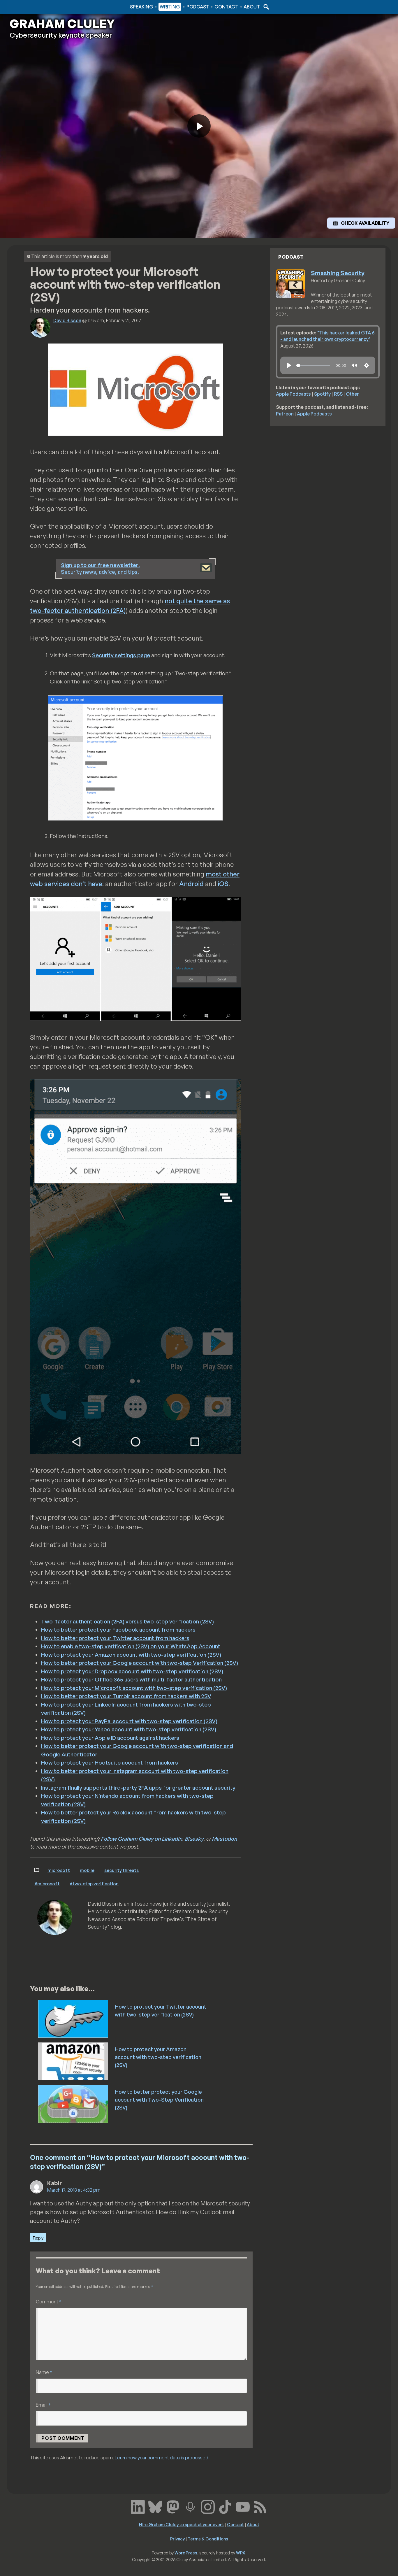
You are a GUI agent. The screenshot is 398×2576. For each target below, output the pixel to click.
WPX (241, 2553)
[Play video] (199, 126)
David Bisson (67, 320)
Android (191, 884)
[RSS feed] (260, 2506)
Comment (49, 2301)
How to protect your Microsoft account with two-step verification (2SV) (134, 1688)
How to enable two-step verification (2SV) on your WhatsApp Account (131, 1646)
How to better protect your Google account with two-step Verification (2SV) (140, 1663)
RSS (338, 394)
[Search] (265, 7)
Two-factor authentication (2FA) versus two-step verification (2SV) (127, 1621)
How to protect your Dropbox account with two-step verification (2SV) (132, 1671)
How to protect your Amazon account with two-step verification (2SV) (131, 1655)
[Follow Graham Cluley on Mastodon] (173, 2506)
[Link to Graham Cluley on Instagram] (208, 2506)
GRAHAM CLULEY (62, 24)
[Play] (289, 365)
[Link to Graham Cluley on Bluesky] (155, 2506)
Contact (226, 7)
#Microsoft (47, 1884)
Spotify (322, 394)
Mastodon (224, 1839)
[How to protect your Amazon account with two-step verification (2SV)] (74, 2061)
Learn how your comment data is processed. (162, 2458)
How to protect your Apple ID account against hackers (110, 1738)
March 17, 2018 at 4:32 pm (74, 2190)
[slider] (313, 365)
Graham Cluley (33, 7)
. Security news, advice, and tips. (100, 568)
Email (43, 2405)
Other (352, 394)
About (252, 7)
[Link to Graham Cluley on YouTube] (243, 2506)
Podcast (198, 7)
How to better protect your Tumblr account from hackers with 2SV (126, 1696)
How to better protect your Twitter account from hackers (115, 1638)
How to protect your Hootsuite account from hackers (110, 1763)
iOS (223, 884)
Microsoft (59, 1870)
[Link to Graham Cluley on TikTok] (225, 2506)
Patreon (285, 414)
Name (44, 2372)
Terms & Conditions (208, 2539)
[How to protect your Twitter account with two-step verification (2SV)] (74, 2018)
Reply (38, 2238)
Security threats (121, 1870)
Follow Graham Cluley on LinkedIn (141, 1839)
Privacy (177, 2539)
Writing (170, 7)
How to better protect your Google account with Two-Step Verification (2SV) (159, 2100)
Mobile (87, 1870)
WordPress (186, 2553)
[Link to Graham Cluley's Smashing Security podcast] (190, 2506)
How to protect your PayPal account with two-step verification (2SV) (129, 1721)
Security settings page (121, 655)
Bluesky (194, 1839)
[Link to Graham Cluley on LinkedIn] (138, 2506)
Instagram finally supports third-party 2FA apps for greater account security (138, 1788)
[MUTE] (354, 365)
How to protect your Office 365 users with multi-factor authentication (131, 1679)
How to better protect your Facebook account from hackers (118, 1630)
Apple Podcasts (293, 394)
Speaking (142, 7)
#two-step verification (94, 1884)
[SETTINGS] (367, 365)
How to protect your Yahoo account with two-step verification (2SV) (129, 1729)
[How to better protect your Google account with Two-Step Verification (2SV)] (74, 2103)
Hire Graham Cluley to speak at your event (182, 2524)
